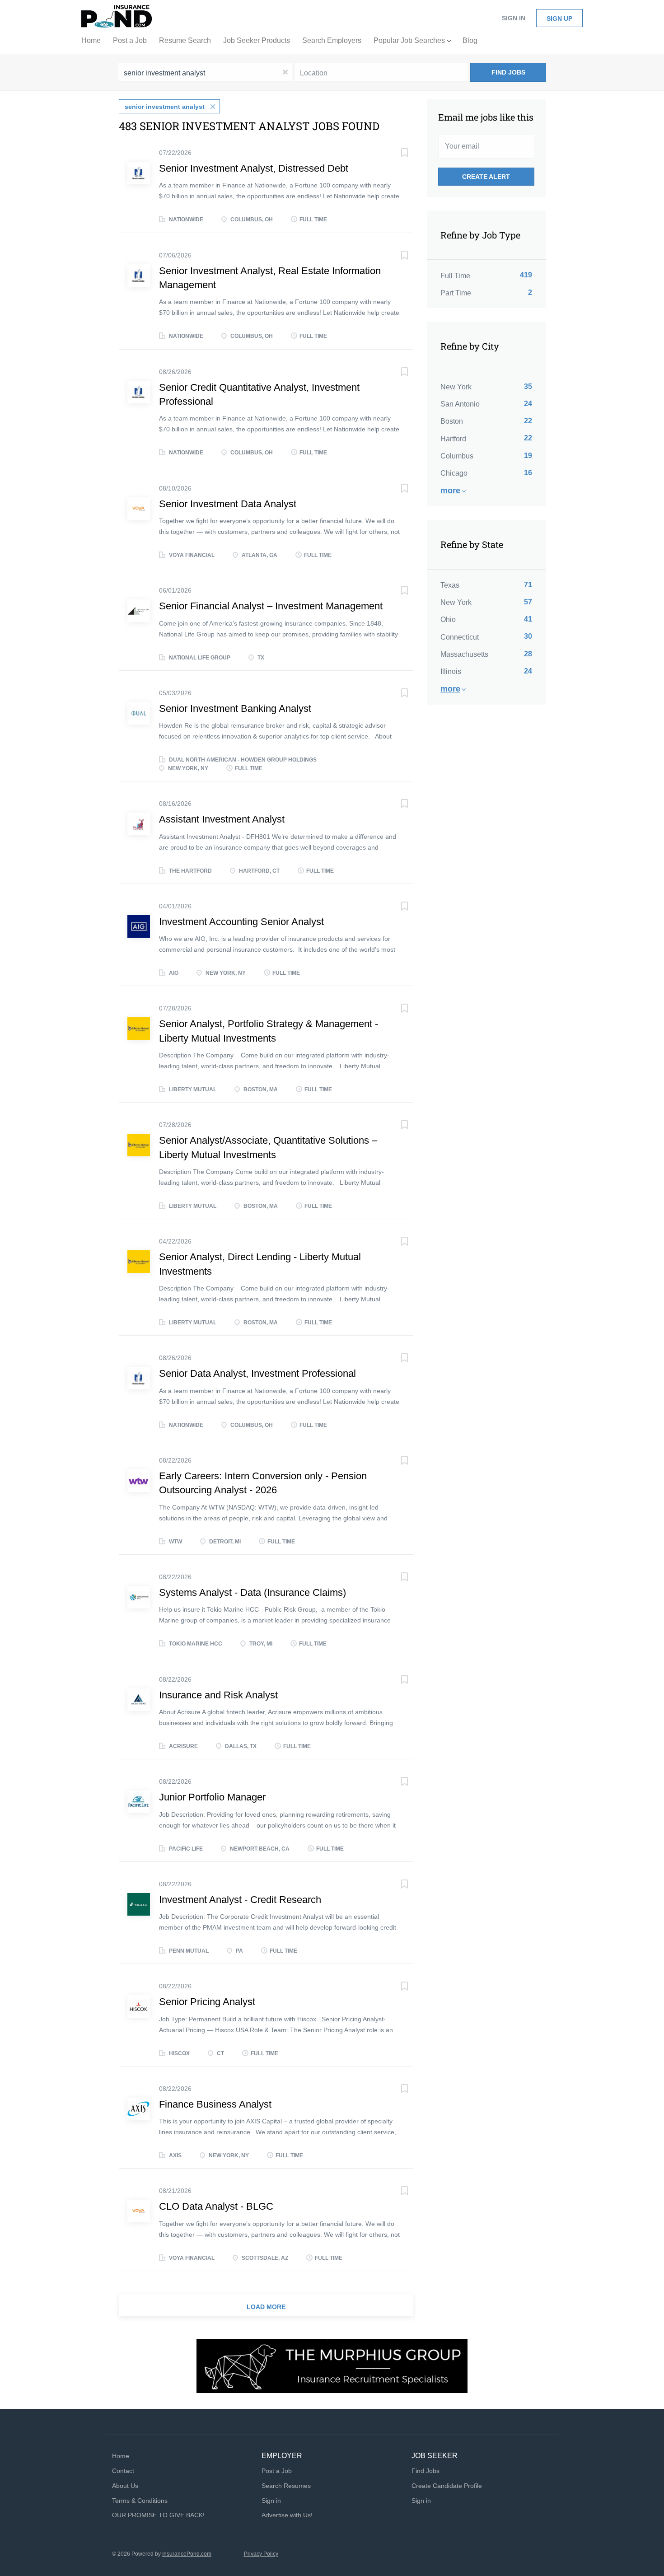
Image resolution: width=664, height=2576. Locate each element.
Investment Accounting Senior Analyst (241, 922)
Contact (123, 2471)
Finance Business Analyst (215, 2104)
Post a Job (277, 2471)
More (450, 491)
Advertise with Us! (287, 2515)
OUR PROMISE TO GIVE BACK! (158, 2515)
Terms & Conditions (140, 2501)
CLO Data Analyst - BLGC (216, 2206)
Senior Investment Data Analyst (228, 504)
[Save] (395, 154)
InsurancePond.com (187, 2554)
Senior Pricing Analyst (207, 2002)
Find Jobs (508, 72)
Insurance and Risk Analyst (218, 1695)
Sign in (514, 18)
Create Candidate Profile (447, 2486)
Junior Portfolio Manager (212, 1797)
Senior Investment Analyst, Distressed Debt (254, 168)
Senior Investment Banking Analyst (235, 708)
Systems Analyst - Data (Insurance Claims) (253, 1592)
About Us (125, 2486)
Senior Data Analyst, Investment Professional (257, 1373)
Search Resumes (286, 2486)
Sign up (559, 19)
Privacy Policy (261, 2554)
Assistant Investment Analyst (222, 819)
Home (121, 2456)
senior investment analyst (165, 107)
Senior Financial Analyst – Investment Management (271, 606)
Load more (266, 2307)
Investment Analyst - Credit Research (240, 1900)
